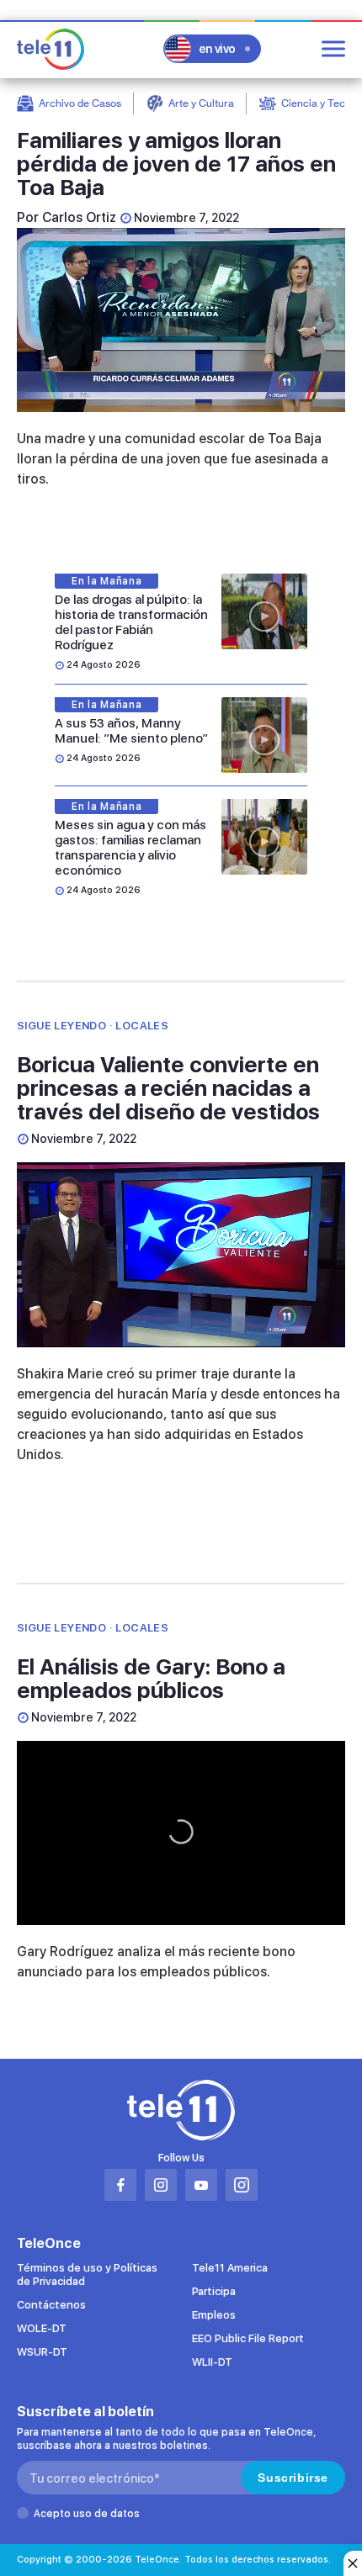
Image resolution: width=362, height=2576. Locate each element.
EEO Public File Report (248, 2338)
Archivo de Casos (80, 103)
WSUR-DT (42, 2352)
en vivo (217, 49)
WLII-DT (212, 2362)
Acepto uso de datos (87, 2514)
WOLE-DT (42, 2328)
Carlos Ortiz (79, 217)
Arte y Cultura (201, 103)
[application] (181, 320)
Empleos (214, 2315)
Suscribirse (293, 2478)
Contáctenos (51, 2305)
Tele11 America (230, 2268)
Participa (214, 2291)
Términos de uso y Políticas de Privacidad (87, 2274)
